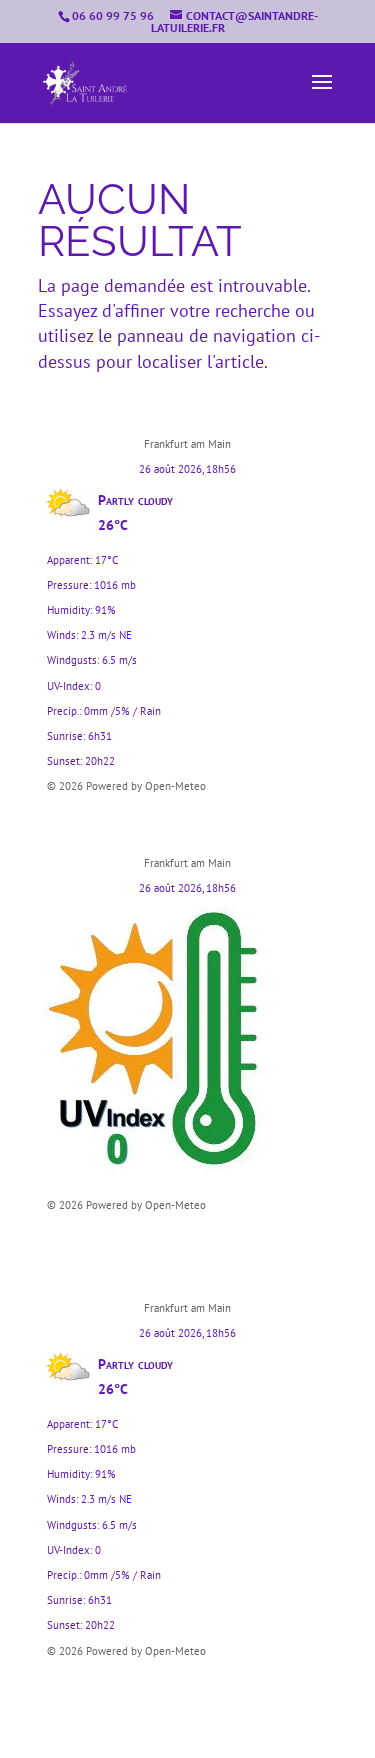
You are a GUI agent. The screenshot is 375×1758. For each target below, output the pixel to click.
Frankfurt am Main (187, 444)
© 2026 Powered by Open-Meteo (126, 786)
